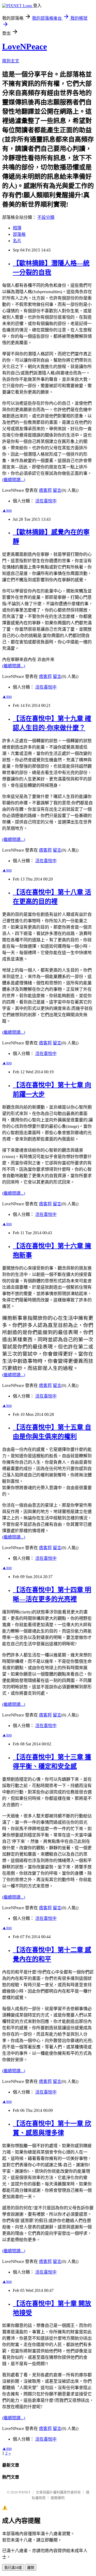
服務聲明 (58, 2498)
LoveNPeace (25, 46)
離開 (31, 2568)
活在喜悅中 (46, 501)
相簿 (17, 228)
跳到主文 (11, 61)
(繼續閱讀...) (14, 480)
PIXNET (25, 2492)
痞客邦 (45, 490)
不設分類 (46, 217)
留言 (57, 490)
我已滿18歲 (13, 2568)
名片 (17, 241)
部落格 (19, 234)
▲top (7, 510)
